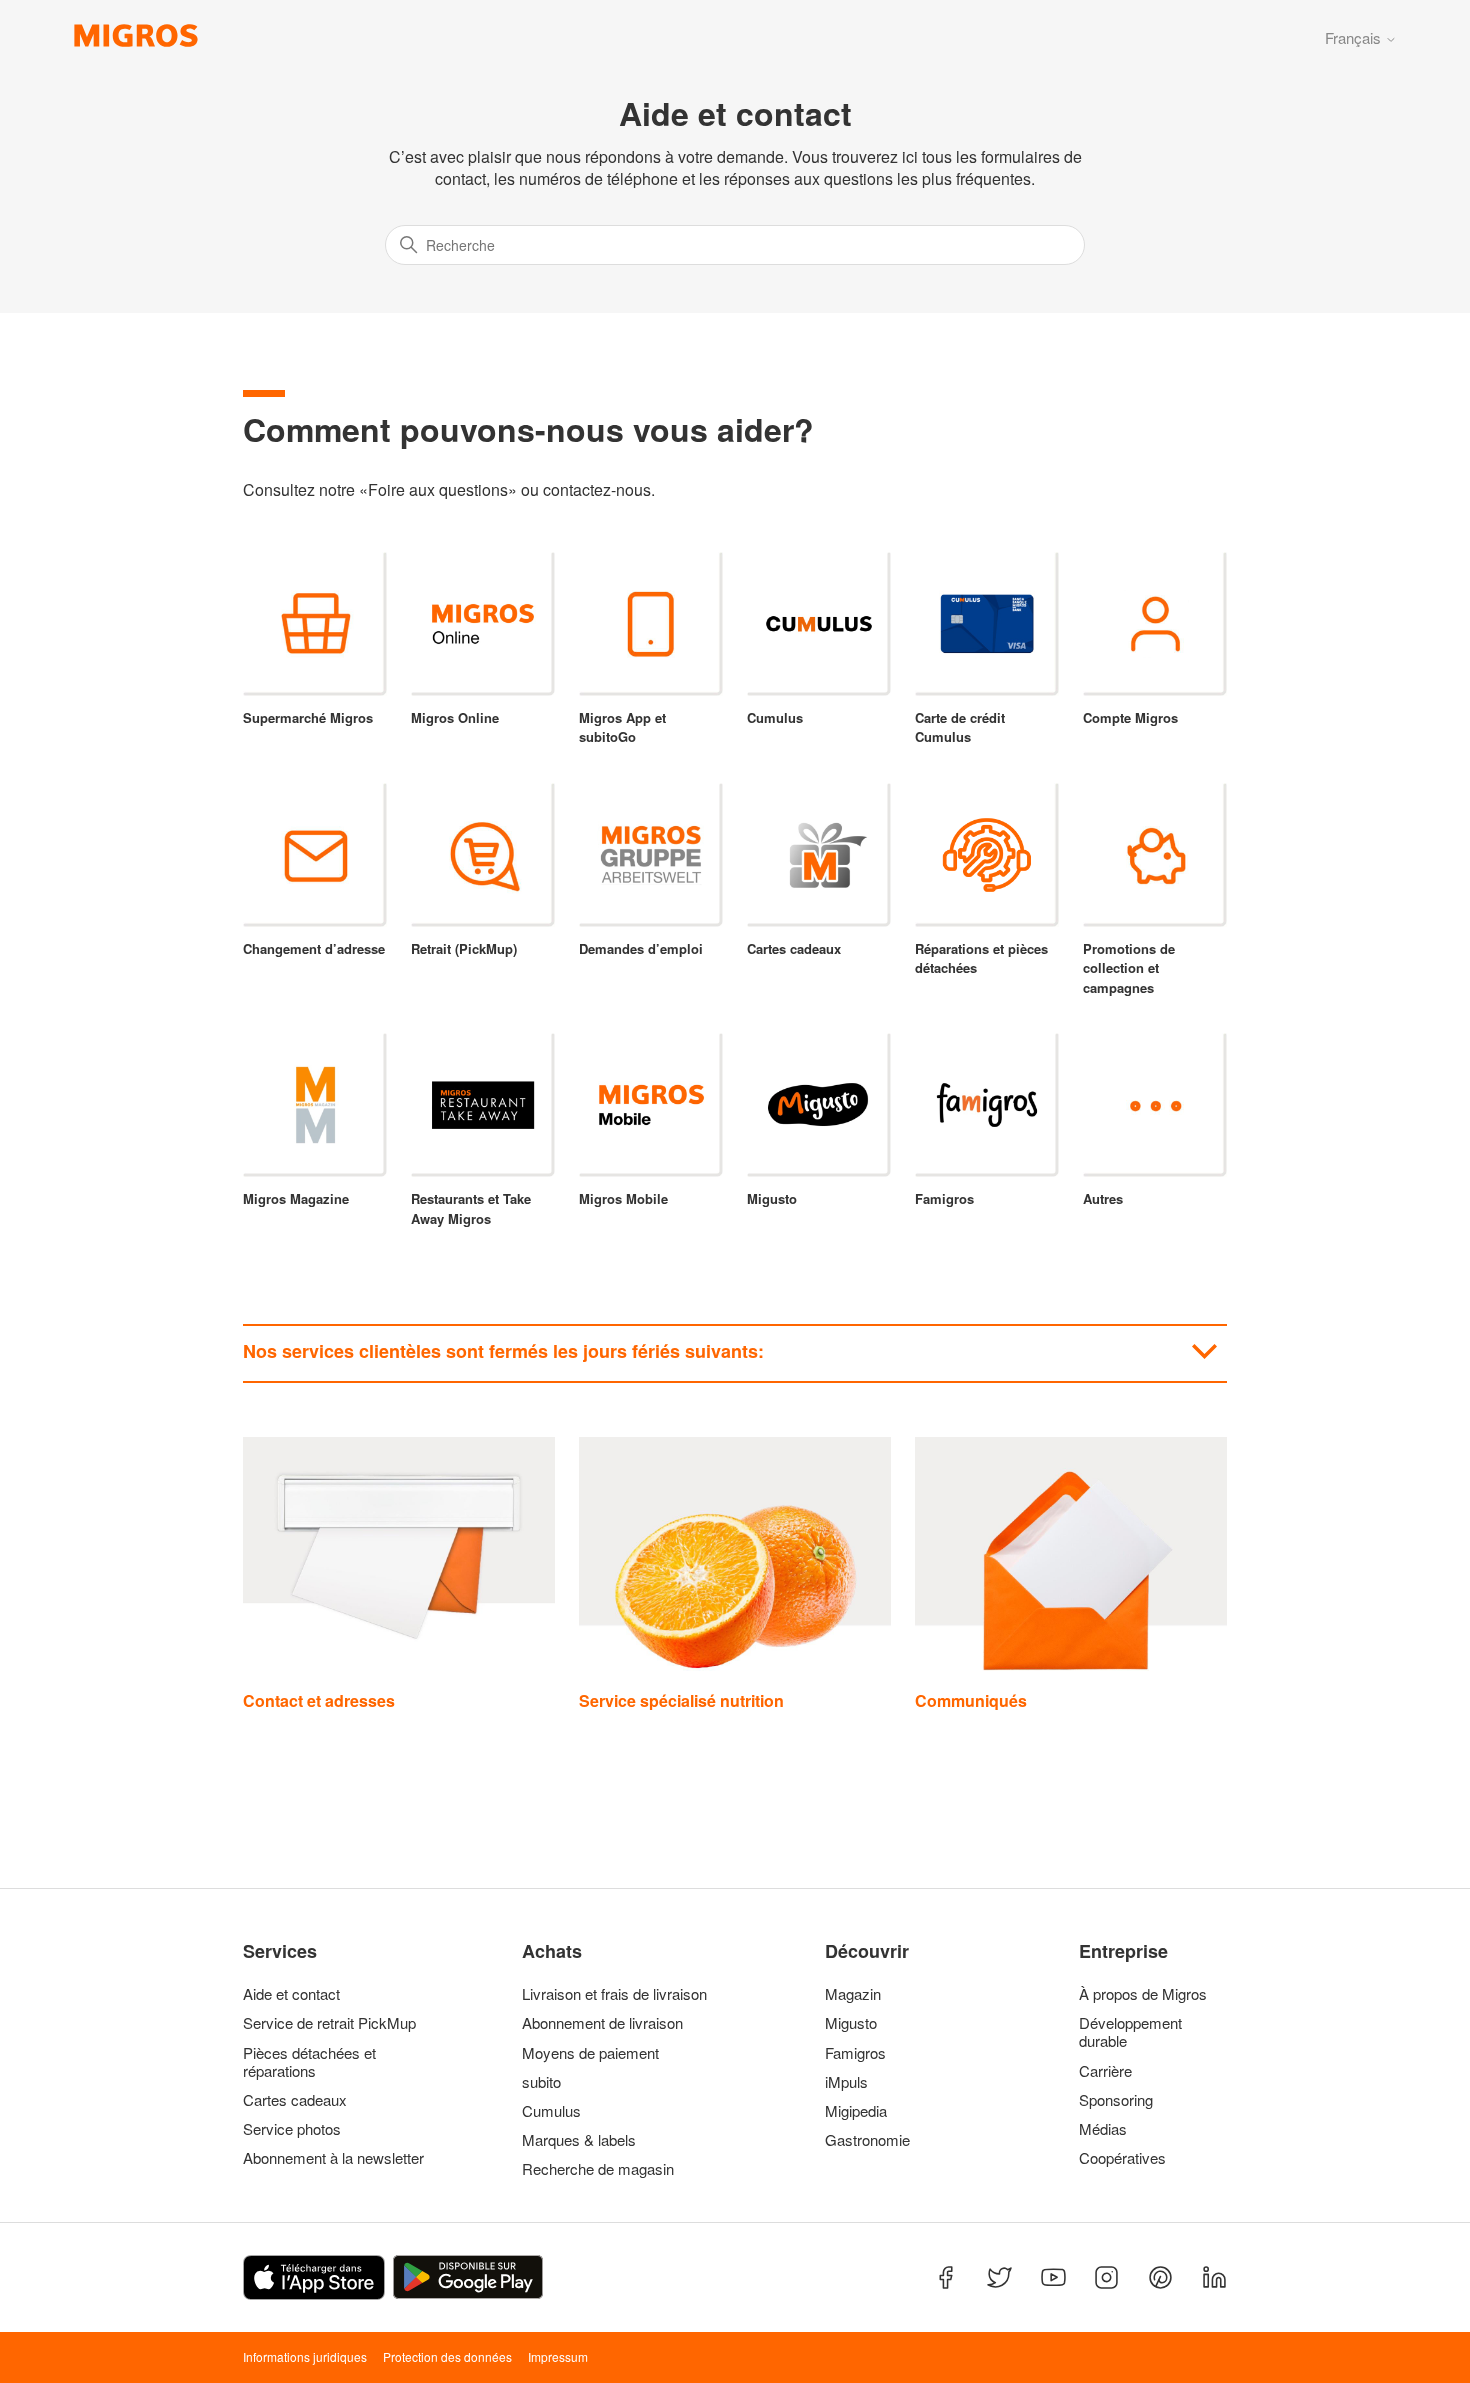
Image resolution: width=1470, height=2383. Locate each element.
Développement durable (1130, 2032)
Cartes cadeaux (295, 2100)
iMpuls (846, 2082)
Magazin (853, 1994)
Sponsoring (1116, 2100)
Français (1355, 37)
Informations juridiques (305, 2356)
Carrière (1105, 2071)
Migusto (851, 2023)
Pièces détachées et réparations (309, 2062)
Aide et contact (291, 1994)
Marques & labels (579, 2140)
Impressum (558, 2356)
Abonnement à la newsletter (333, 2158)
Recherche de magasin (598, 2169)
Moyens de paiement (590, 2053)
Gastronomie (867, 2140)
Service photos (292, 2129)
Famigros (855, 2053)
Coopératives (1122, 2158)
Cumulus (551, 2111)
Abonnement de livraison (602, 2023)
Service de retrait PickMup (329, 2023)
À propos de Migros (1143, 1994)
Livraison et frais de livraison (614, 1994)
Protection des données (447, 2356)
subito (541, 2082)
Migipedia (856, 2111)
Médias (1103, 2129)
